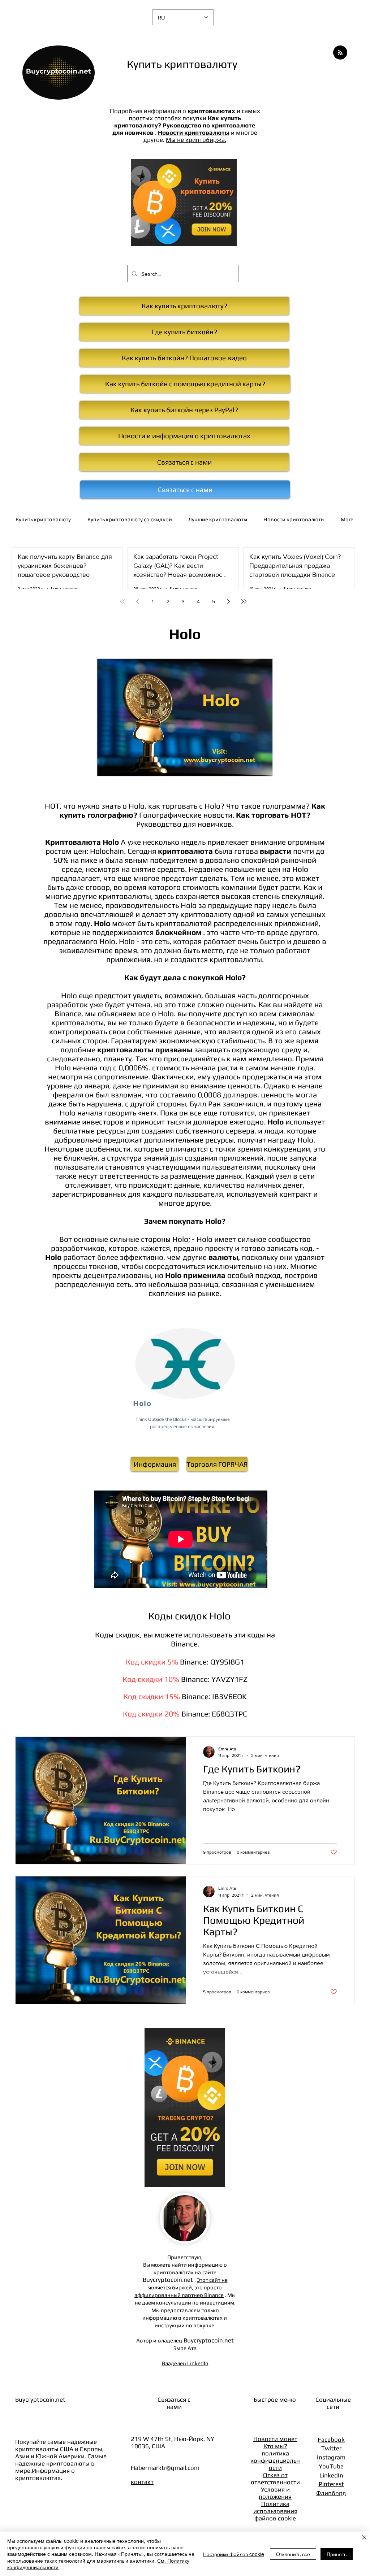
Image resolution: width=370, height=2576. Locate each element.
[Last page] (244, 601)
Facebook (331, 2440)
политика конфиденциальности (275, 2460)
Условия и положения (275, 2493)
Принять (337, 2554)
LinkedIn (331, 2475)
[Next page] (229, 601)
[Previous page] (138, 601)
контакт (142, 2482)
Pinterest (331, 2484)
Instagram (331, 2457)
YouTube (331, 2466)
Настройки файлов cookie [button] (234, 2554)
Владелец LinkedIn (185, 2363)
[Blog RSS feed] (340, 53)
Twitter (331, 2448)
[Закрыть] (364, 2538)
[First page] (122, 601)
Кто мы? (275, 2446)
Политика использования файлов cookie (275, 2511)
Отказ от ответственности (275, 2479)
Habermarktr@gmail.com (165, 2468)
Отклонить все (293, 2554)
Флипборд (331, 2493)
